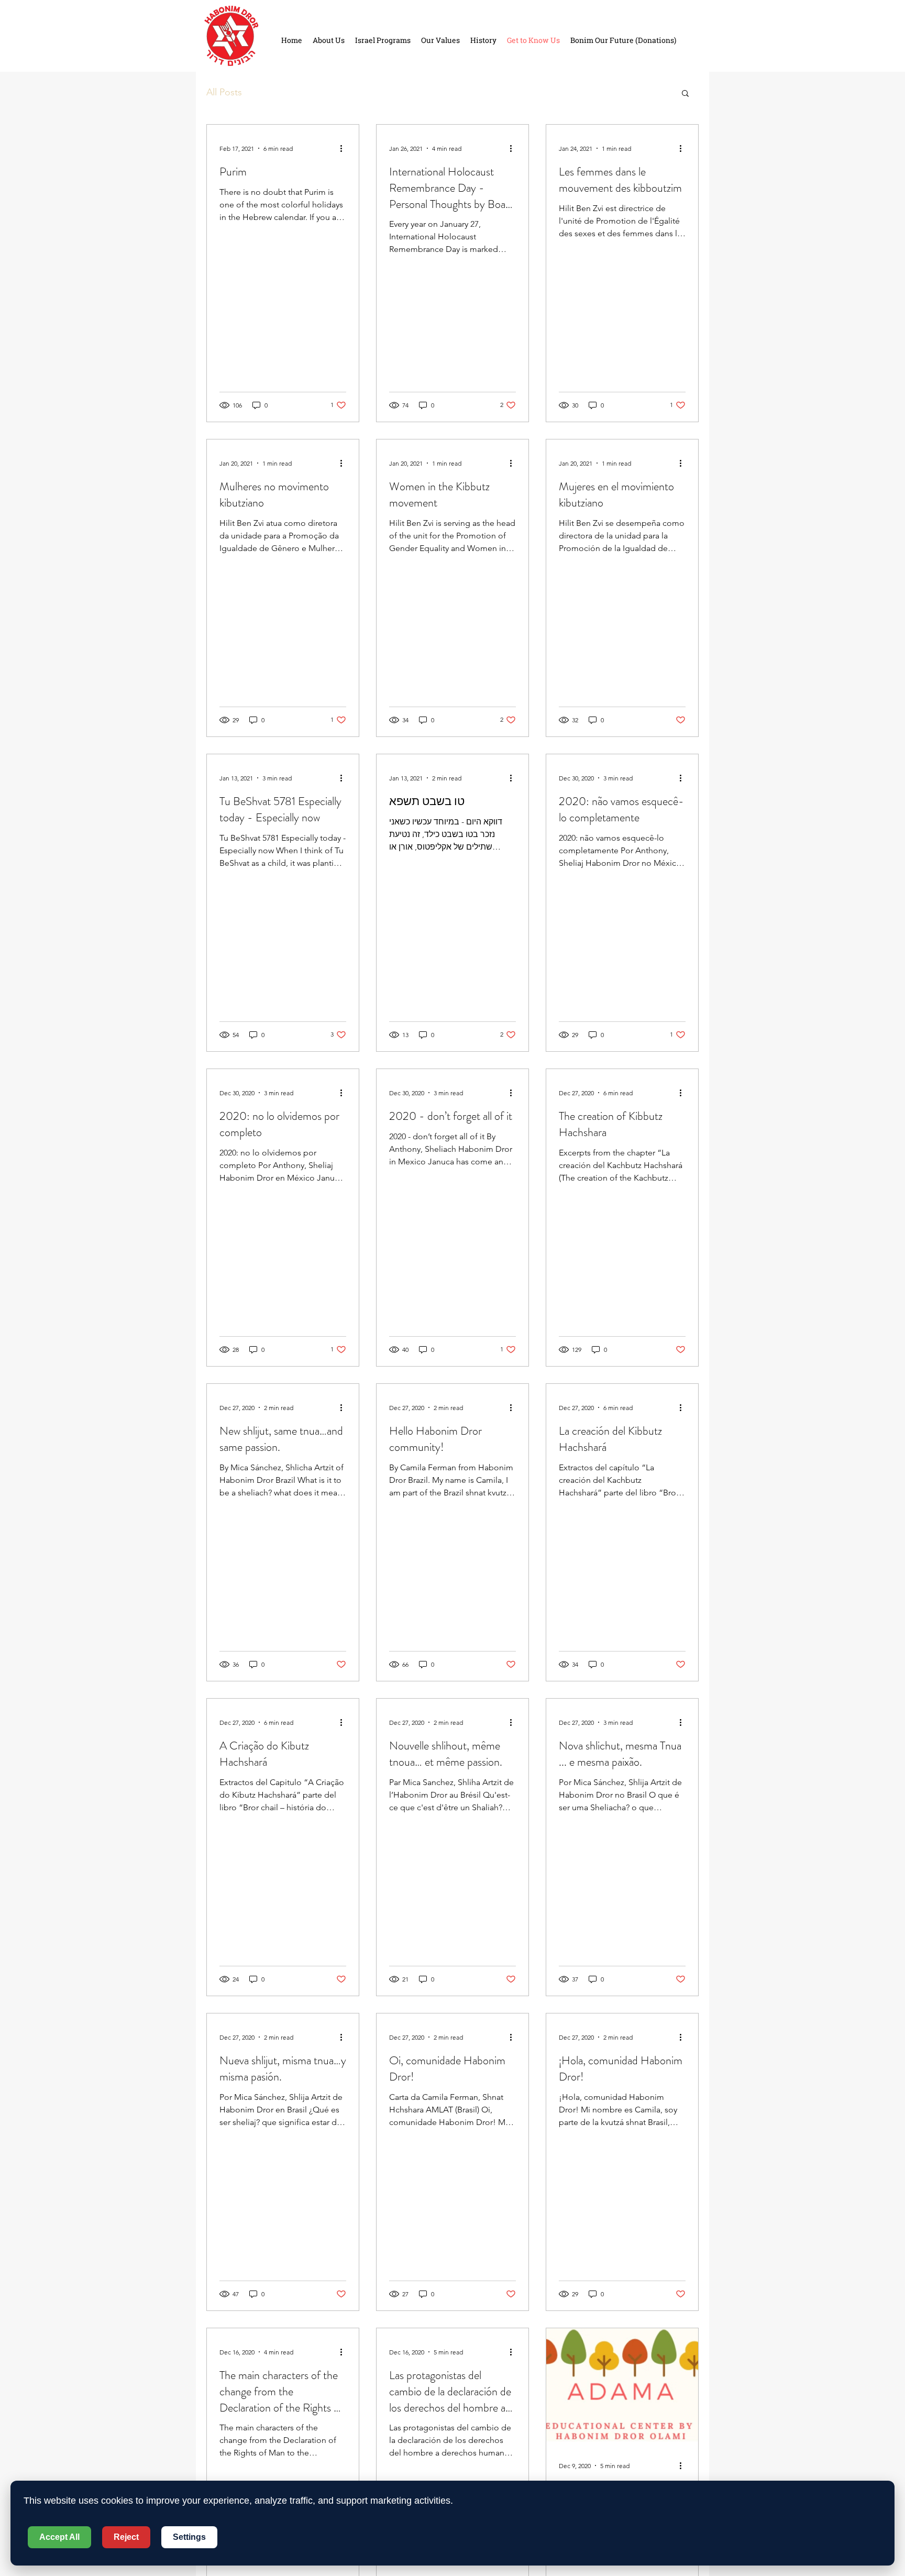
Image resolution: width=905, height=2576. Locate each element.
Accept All (59, 2537)
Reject (126, 2537)
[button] (685, 94)
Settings (189, 2537)
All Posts (224, 92)
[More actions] (345, 148)
